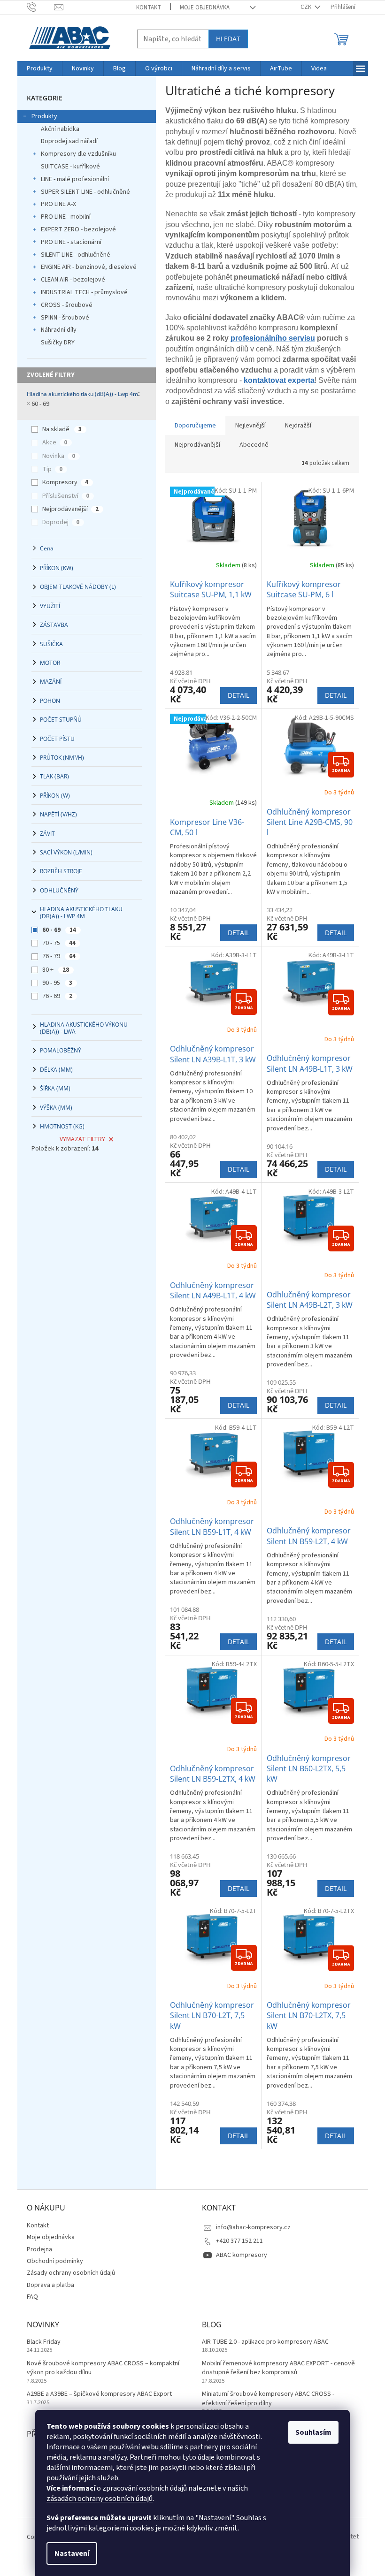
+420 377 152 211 (239, 2241)
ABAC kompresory (242, 2255)
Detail (239, 695)
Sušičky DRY (58, 343)
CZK (307, 7)
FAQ (32, 2297)
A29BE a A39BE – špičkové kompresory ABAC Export (99, 2394)
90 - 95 (57, 983)
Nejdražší (298, 426)
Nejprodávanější (70, 509)
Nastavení (72, 2553)
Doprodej (61, 522)
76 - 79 (59, 956)
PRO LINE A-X (58, 204)
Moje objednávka (205, 8)
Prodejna (39, 2249)
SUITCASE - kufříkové (70, 167)
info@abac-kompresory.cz (253, 2227)
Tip (52, 469)
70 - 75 (59, 943)
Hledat (228, 39)
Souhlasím (313, 2432)
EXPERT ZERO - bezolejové (78, 229)
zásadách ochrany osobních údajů (100, 2499)
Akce (55, 442)
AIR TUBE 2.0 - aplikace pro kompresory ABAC (265, 2342)
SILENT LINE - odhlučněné (76, 255)
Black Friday (44, 2342)
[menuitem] (40, 69)
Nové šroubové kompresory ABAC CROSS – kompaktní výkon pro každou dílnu (103, 2368)
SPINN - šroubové (65, 318)
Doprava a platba (50, 2285)
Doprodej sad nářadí (69, 141)
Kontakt (149, 8)
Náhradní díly (59, 330)
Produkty (44, 116)
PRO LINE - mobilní (66, 217)
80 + (56, 970)
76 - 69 (57, 996)
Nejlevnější (250, 426)
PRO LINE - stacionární (71, 242)
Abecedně (254, 445)
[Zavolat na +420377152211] (41, 7)
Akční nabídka (60, 129)
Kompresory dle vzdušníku (78, 154)
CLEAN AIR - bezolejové (73, 280)
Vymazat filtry (82, 1139)
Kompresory (65, 482)
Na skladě (62, 429)
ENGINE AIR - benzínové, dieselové (89, 267)
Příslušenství (66, 496)
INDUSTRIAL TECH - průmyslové (84, 292)
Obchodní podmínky (55, 2261)
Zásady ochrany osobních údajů (71, 2273)
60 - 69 (40, 404)
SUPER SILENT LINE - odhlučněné (85, 192)
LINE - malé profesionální (75, 179)
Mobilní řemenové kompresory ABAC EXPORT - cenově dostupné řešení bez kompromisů (278, 2368)
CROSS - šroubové (67, 305)
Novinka (59, 456)
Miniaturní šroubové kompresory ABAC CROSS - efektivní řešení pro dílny (268, 2399)
